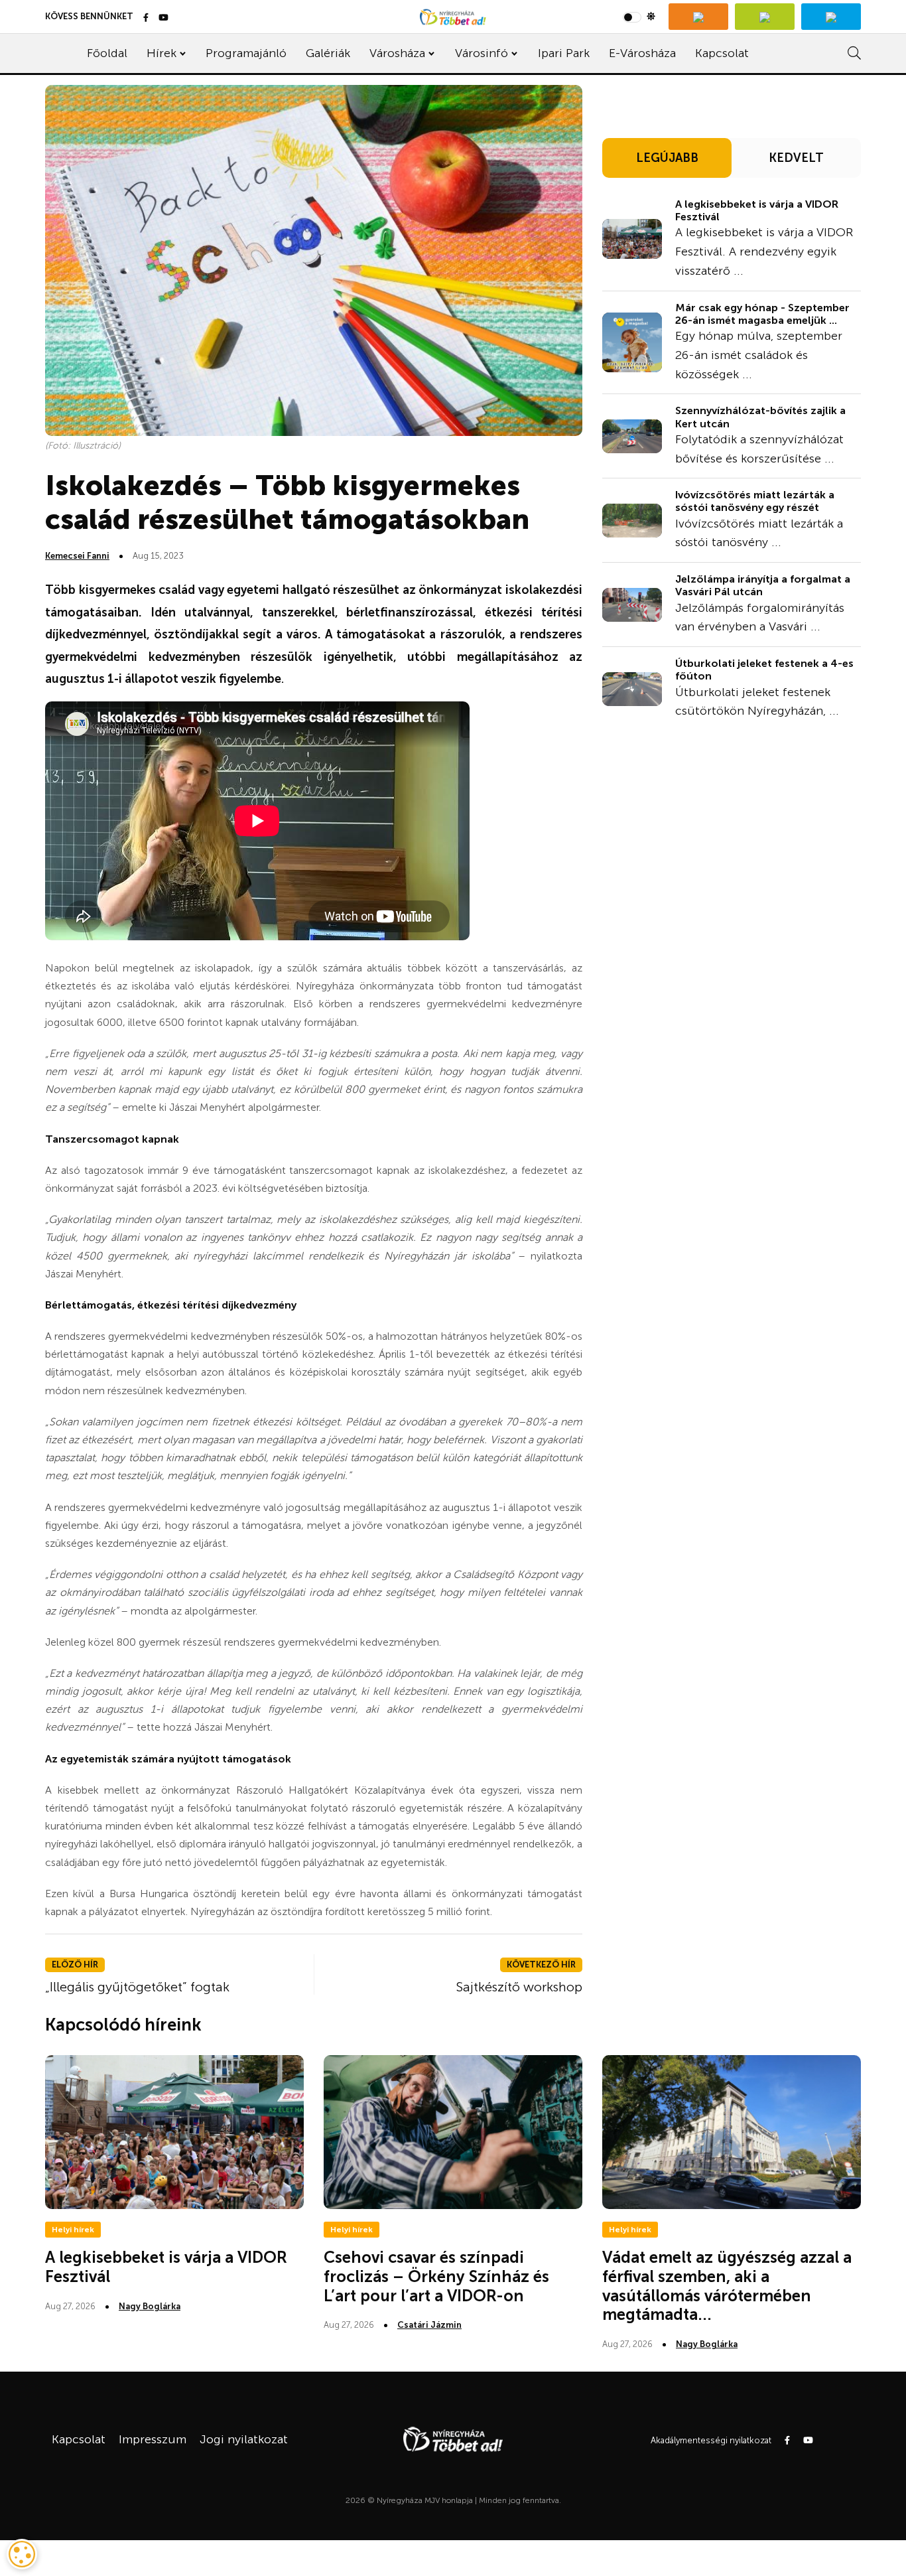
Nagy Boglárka (150, 2306)
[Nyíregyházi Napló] (765, 17)
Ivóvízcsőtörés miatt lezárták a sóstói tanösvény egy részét (755, 501)
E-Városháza (642, 53)
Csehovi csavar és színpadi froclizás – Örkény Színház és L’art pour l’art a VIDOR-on (436, 2276)
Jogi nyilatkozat (244, 2439)
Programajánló (246, 53)
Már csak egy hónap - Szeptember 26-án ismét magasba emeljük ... (762, 314)
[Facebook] (146, 18)
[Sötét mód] (639, 17)
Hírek (162, 53)
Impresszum (153, 2439)
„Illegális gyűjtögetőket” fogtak (137, 1987)
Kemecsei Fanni (77, 556)
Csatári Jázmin (429, 2325)
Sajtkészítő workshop (519, 1987)
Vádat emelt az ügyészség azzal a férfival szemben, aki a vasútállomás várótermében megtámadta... (727, 2286)
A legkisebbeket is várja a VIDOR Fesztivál (757, 210)
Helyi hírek (73, 2230)
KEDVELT (796, 158)
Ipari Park (564, 53)
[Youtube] (163, 18)
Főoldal (107, 53)
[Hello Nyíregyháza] (831, 17)
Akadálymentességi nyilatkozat (711, 2440)
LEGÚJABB (667, 158)
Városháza (397, 53)
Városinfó (482, 53)
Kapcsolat (722, 53)
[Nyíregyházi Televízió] (698, 17)
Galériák (328, 53)
